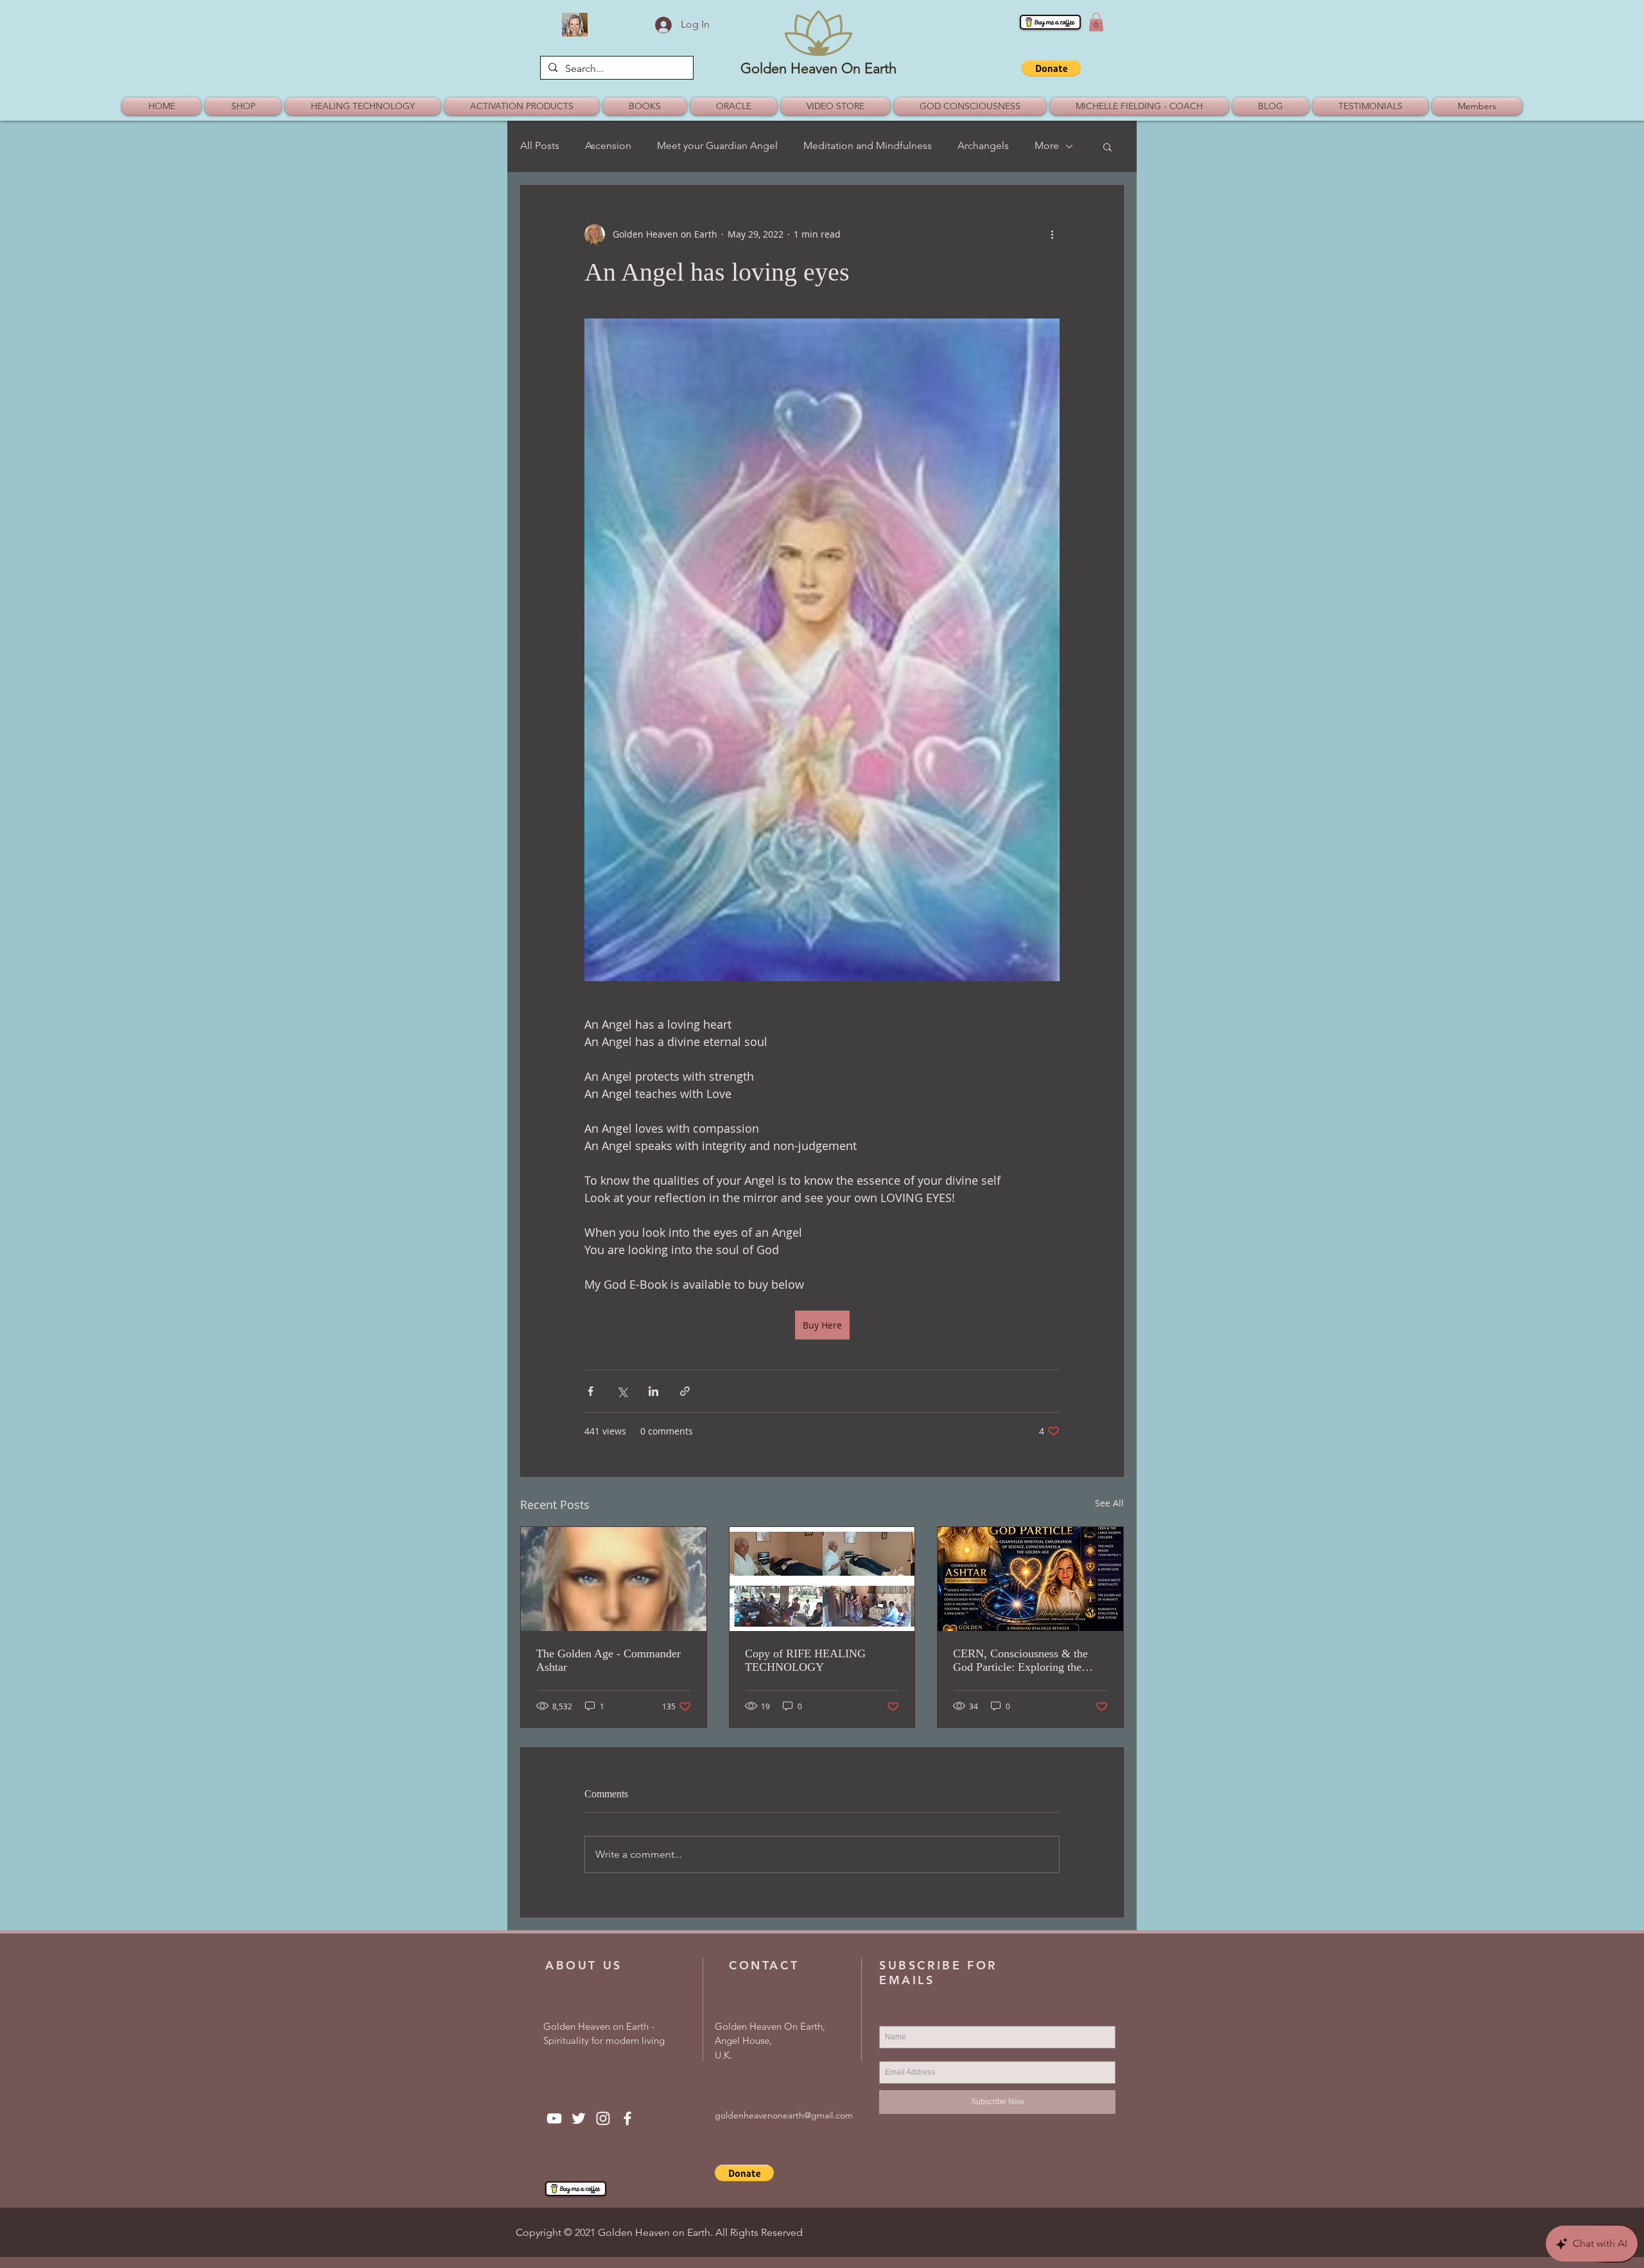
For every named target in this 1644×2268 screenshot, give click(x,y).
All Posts (540, 145)
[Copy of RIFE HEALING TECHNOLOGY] (822, 1579)
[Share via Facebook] (590, 1391)
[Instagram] (603, 2118)
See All (1109, 1503)
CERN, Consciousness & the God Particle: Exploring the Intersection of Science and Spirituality (1020, 1661)
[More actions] (1052, 234)
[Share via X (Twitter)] (622, 1391)
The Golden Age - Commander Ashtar (608, 1660)
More (1047, 145)
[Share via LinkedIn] (653, 1391)
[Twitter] (579, 2118)
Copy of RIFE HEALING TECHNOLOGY (805, 1660)
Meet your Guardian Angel (717, 145)
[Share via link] (685, 1391)
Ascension (608, 145)
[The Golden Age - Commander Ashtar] (614, 1579)
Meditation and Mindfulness (868, 145)
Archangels (983, 145)
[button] (1096, 22)
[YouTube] (554, 2118)
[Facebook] (627, 2118)
